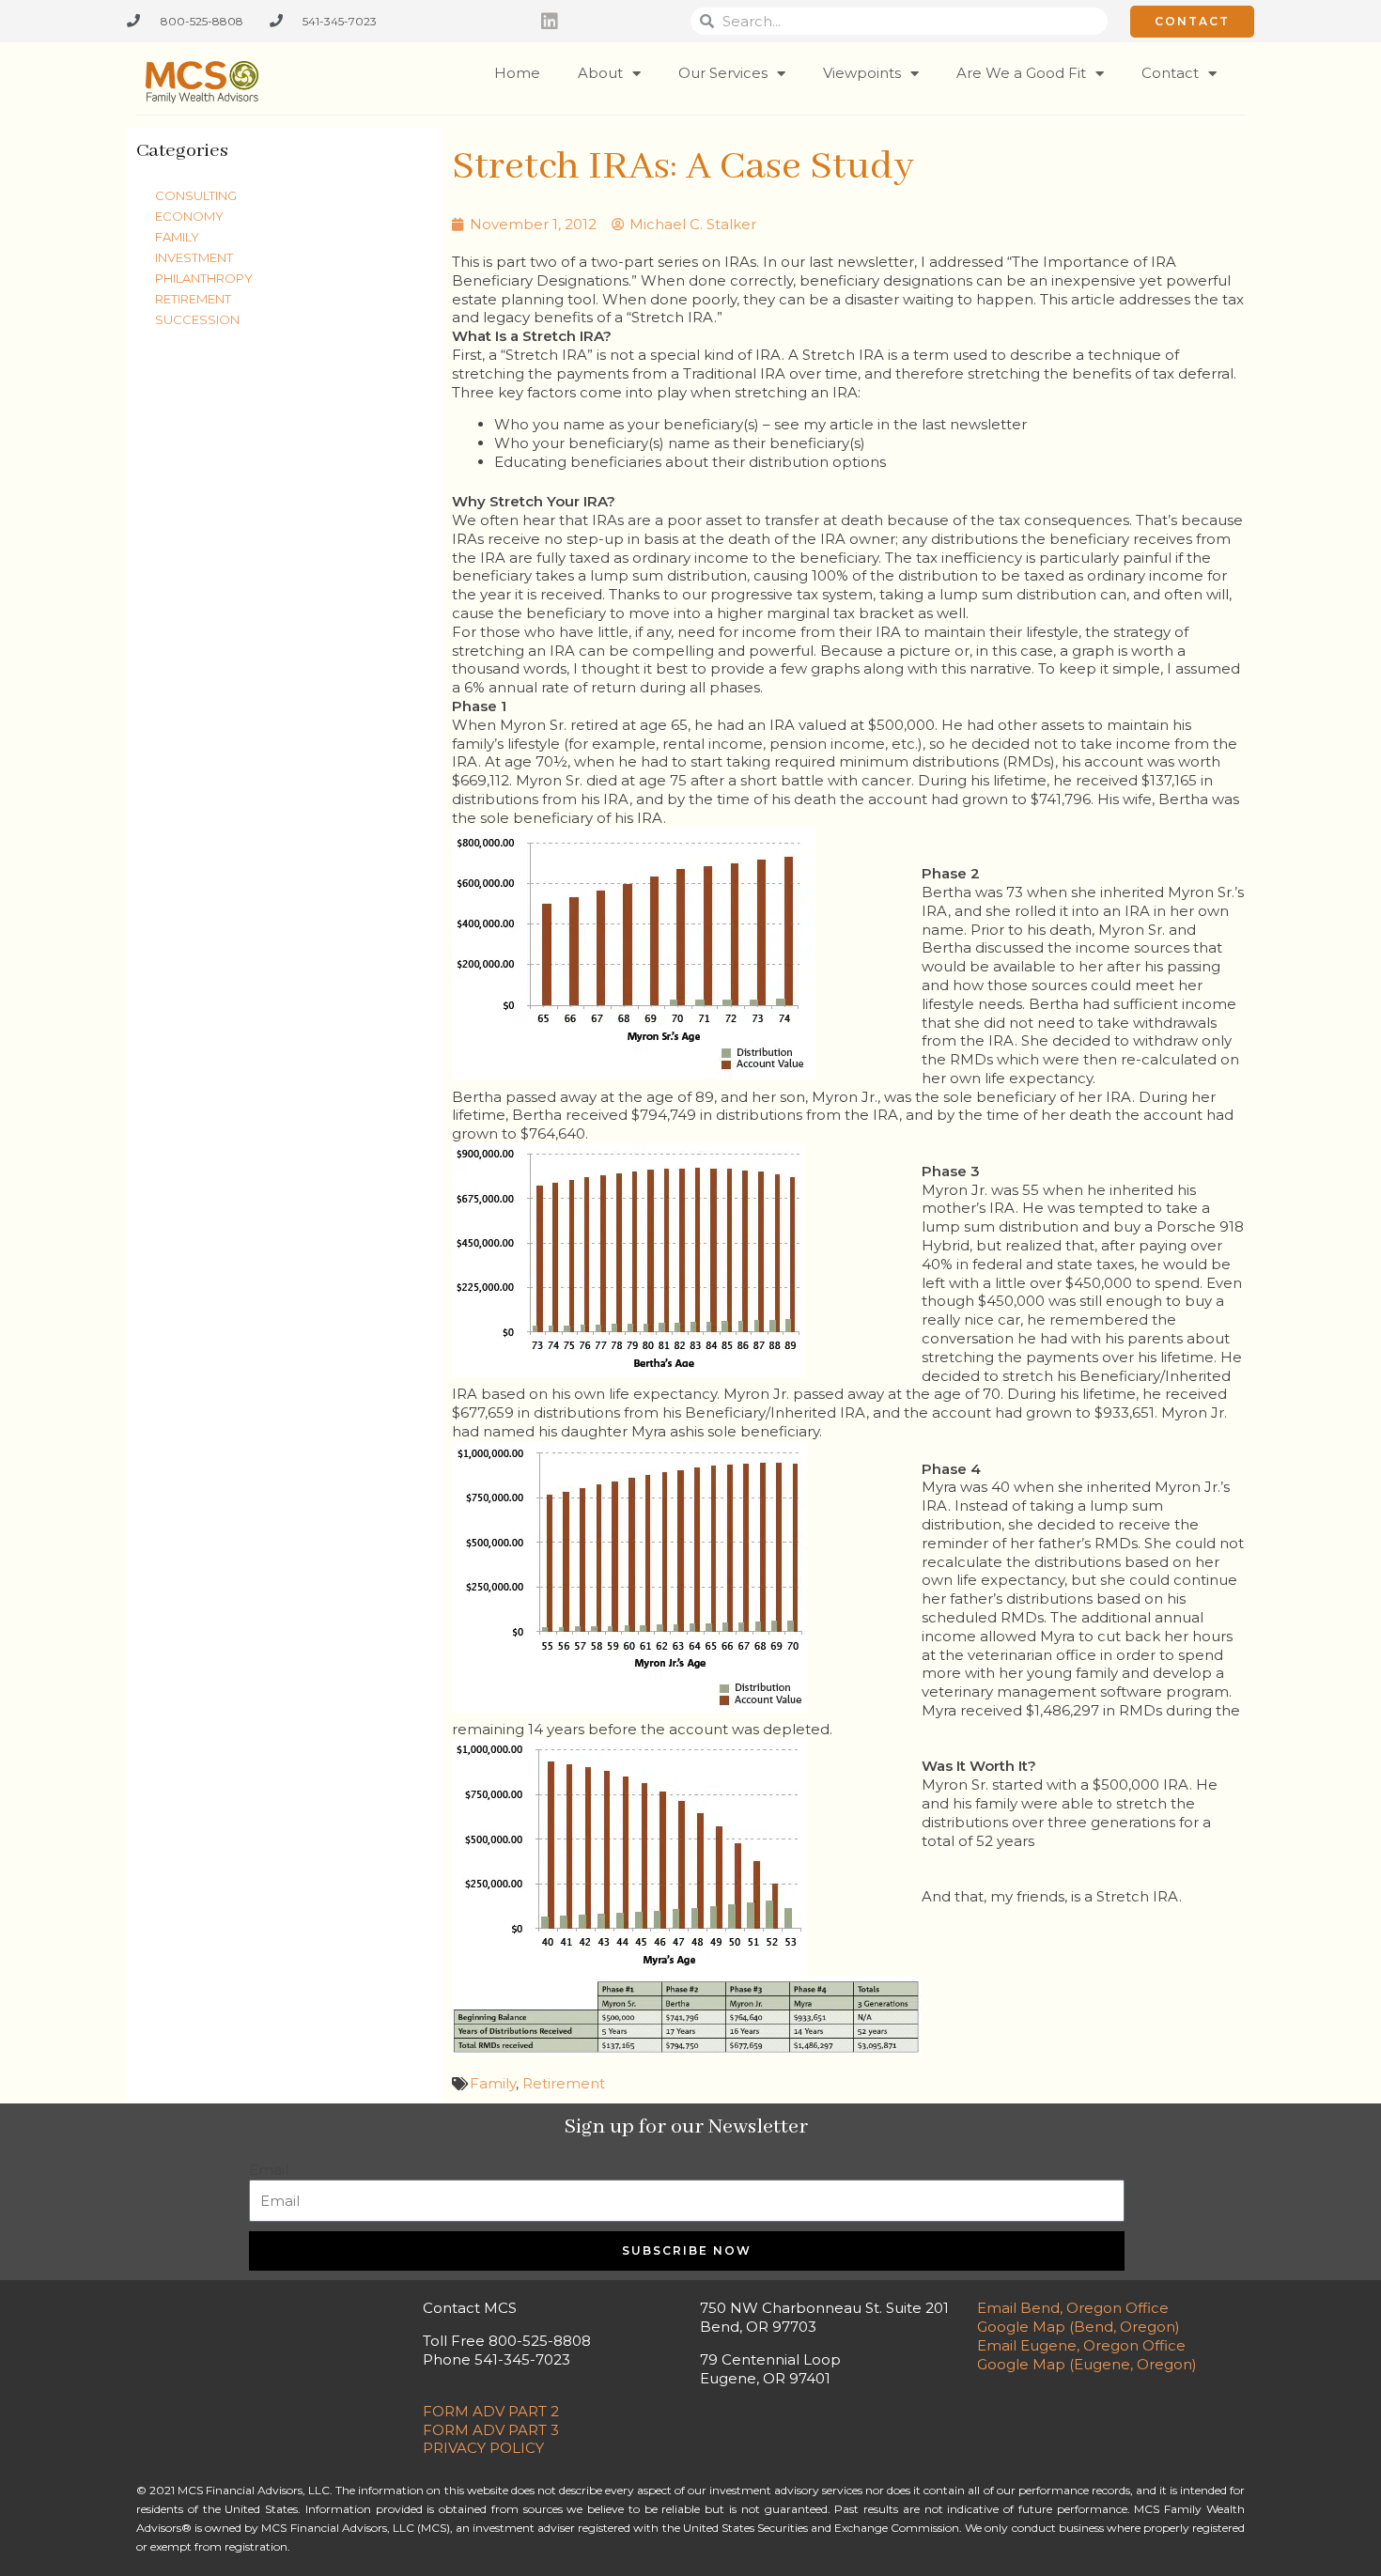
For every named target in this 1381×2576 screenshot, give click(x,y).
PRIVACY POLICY (483, 2448)
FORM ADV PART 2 (491, 2411)
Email (269, 2170)
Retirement (193, 299)
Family (177, 237)
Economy (189, 216)
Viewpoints (862, 73)
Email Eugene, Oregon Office (1081, 2345)
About (600, 73)
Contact (1170, 73)
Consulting (196, 195)
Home (517, 73)
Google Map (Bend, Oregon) (1078, 2327)
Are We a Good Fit (1021, 73)
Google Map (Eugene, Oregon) (1087, 2364)
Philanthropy (204, 278)
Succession (197, 319)
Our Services (723, 73)
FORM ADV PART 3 (491, 2430)
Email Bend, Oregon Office (1073, 2308)
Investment (194, 257)
